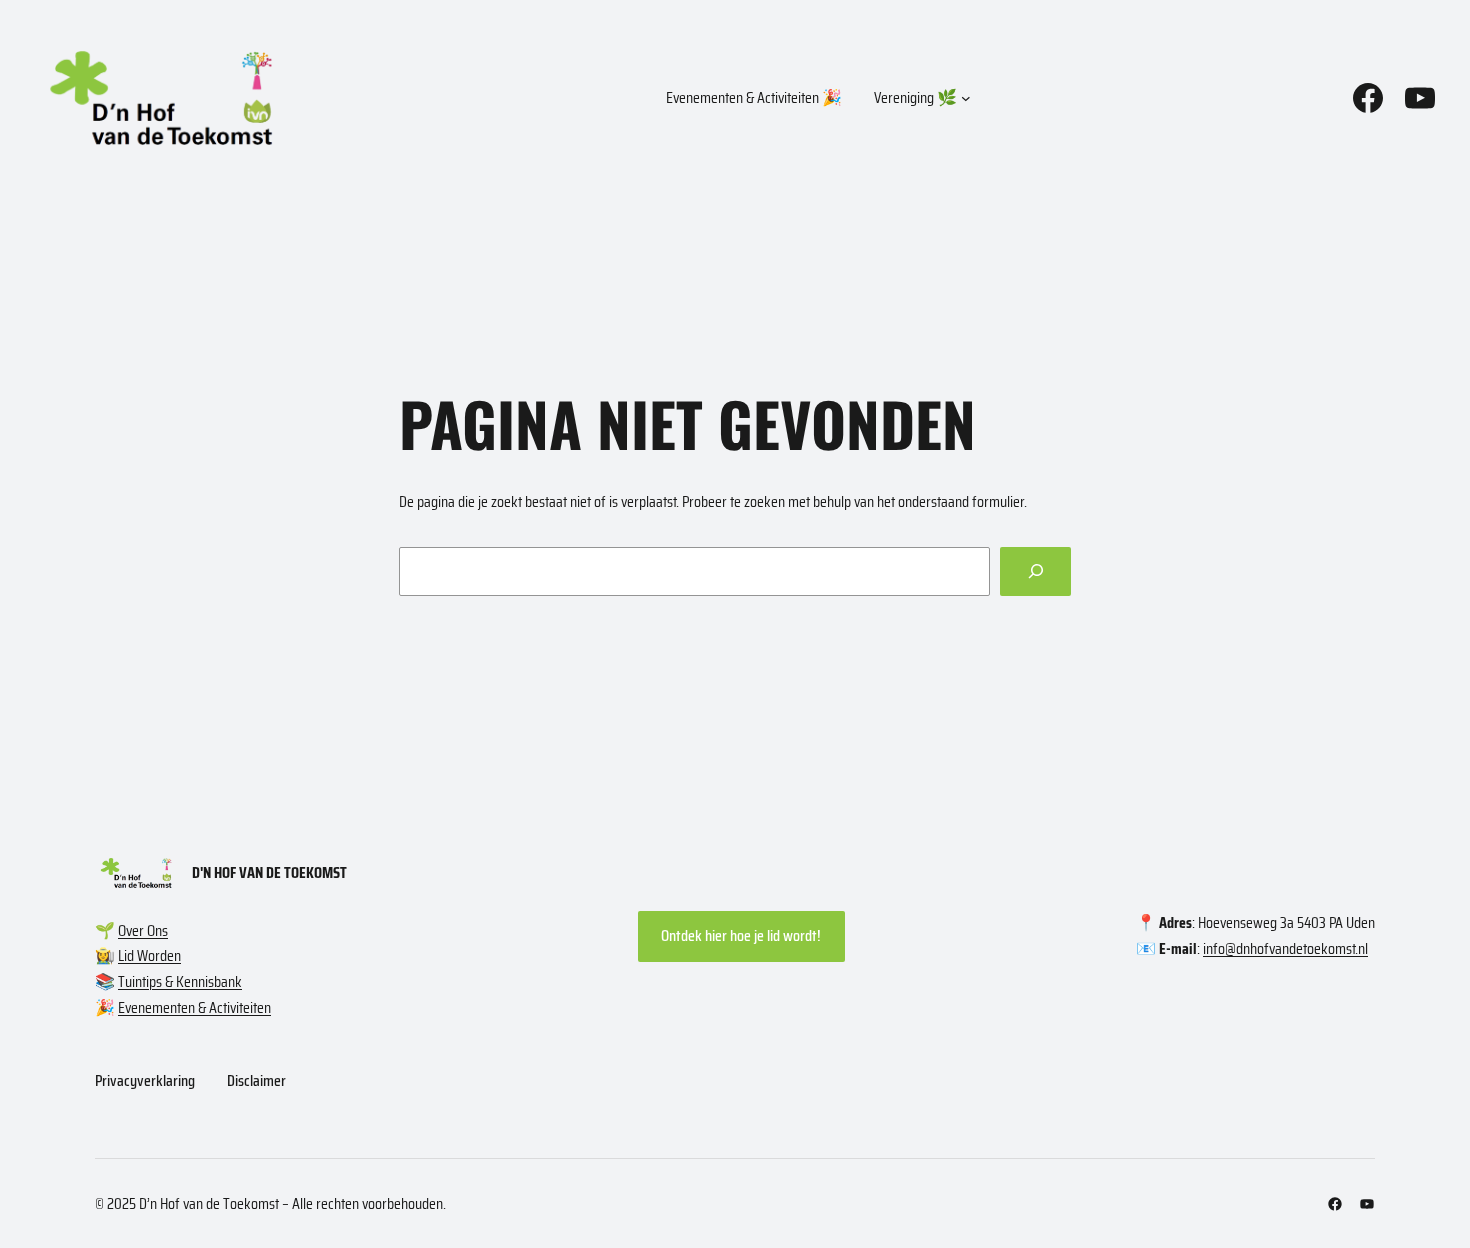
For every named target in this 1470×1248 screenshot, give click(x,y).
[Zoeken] (1035, 571)
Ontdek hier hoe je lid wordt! (741, 935)
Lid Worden (149, 955)
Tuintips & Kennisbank (180, 981)
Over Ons (143, 930)
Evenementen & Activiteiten (194, 1007)
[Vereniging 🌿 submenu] (966, 98)
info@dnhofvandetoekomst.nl (1285, 948)
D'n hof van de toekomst (269, 872)
